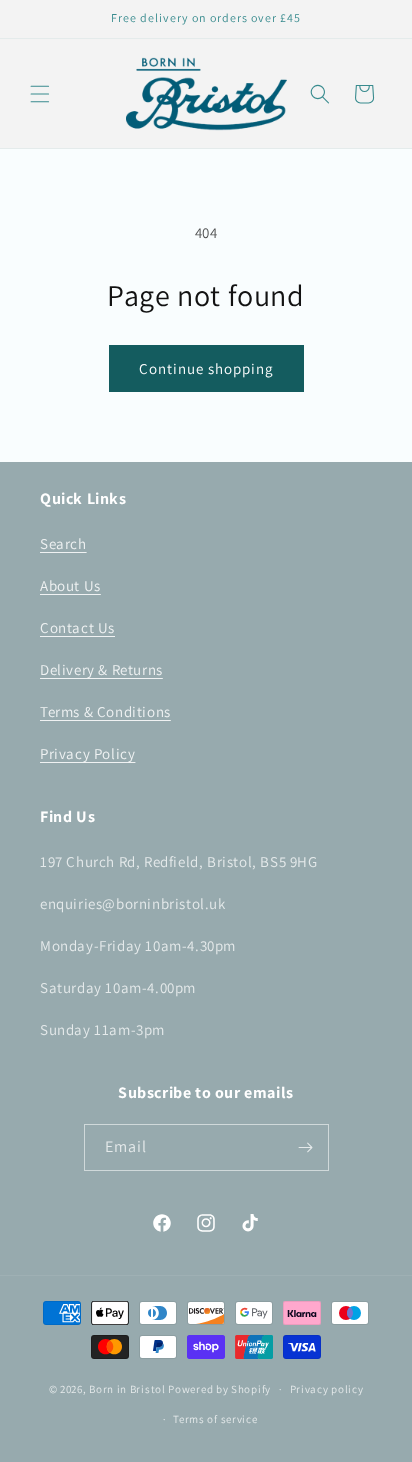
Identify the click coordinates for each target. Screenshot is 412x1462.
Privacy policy (327, 1389)
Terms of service (215, 1419)
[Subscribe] (306, 1147)
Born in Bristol (127, 1389)
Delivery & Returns (101, 669)
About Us (70, 585)
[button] (40, 94)
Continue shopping (206, 368)
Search (63, 543)
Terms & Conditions (105, 711)
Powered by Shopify (219, 1389)
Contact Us (77, 627)
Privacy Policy (87, 753)
